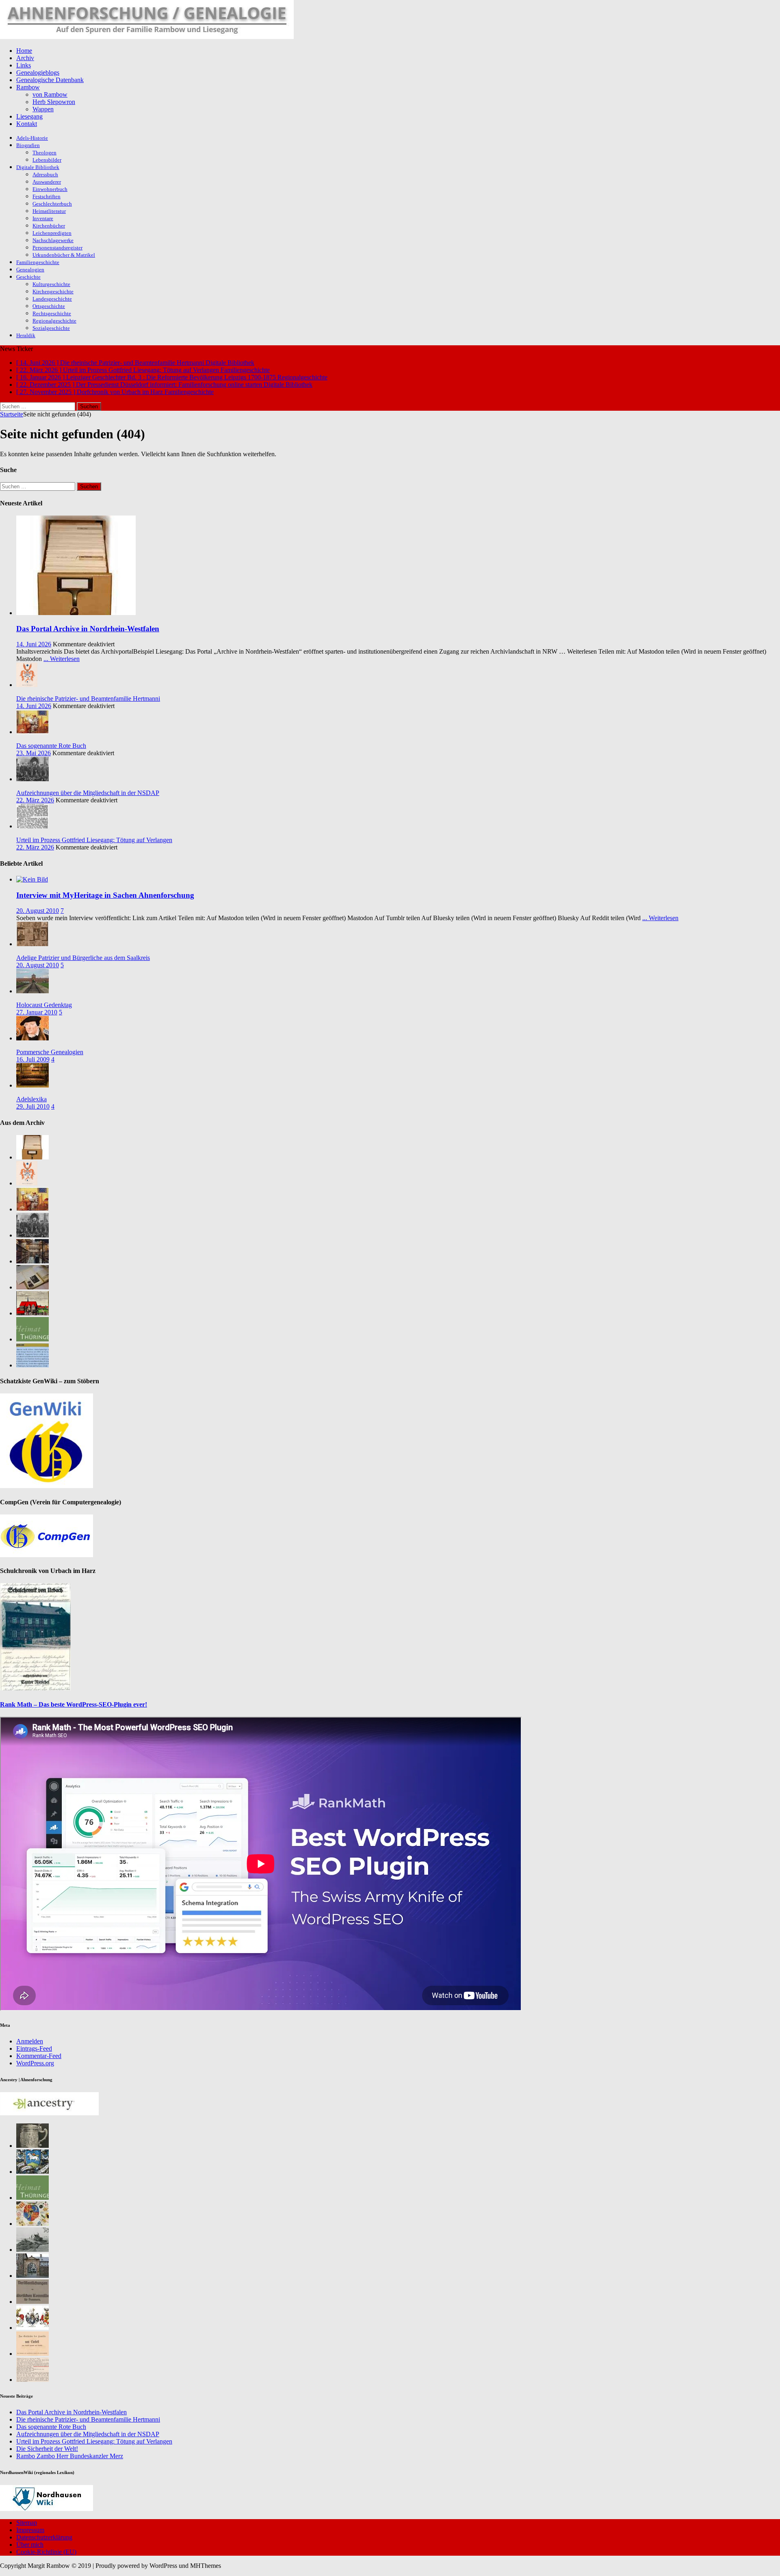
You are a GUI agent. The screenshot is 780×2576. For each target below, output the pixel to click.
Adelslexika (31, 1099)
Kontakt (27, 124)
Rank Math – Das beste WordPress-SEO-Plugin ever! (74, 1704)
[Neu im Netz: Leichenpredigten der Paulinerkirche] (32, 1313)
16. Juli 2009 (33, 1059)
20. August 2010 (38, 911)
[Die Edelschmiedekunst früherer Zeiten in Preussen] (32, 2146)
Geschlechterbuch (52, 204)
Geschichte (28, 277)
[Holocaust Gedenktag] (32, 991)
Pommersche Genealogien (50, 1052)
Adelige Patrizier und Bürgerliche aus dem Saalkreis (83, 958)
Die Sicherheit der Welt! (47, 2449)
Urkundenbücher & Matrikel (64, 255)
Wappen (43, 109)
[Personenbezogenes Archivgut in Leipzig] (32, 1261)
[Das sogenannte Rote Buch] (32, 732)
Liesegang (29, 116)
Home (24, 51)
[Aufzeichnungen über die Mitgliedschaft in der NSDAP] (32, 779)
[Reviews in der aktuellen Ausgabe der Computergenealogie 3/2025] (32, 1365)
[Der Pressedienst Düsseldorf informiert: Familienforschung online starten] (32, 1287)
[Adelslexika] (32, 1085)
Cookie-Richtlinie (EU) (46, 2552)
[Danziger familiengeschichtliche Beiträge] (32, 2380)
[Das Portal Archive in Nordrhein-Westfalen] (76, 613)
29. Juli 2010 (33, 1106)
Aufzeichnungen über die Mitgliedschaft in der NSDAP (88, 793)
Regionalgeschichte (54, 321)
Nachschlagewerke (53, 240)
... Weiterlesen (62, 659)
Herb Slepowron (54, 102)
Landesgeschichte (52, 299)
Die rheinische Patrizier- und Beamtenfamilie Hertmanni (88, 699)
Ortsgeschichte (49, 306)
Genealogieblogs (38, 73)
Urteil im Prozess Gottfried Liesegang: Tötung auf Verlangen (94, 840)
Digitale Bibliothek (38, 167)
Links (24, 65)
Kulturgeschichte (51, 284)
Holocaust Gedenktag (44, 1005)
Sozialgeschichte (51, 328)
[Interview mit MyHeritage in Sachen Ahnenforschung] (32, 879)
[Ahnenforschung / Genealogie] (147, 37)
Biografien (28, 145)
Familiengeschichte (38, 262)
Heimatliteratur (49, 211)
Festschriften (47, 196)
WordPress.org (35, 2063)
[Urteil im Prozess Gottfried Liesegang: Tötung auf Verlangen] (32, 826)
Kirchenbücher (49, 226)
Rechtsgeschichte (52, 313)
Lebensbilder (47, 160)
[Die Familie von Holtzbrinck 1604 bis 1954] (32, 2276)
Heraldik (26, 335)
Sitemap (27, 2523)
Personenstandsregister (57, 248)
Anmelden (30, 2041)
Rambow (28, 87)
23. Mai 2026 (34, 753)
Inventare (43, 218)
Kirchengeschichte (53, 291)
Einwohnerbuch (50, 189)
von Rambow (50, 94)
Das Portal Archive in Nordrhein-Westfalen (88, 629)
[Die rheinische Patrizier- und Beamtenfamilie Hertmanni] (27, 685)
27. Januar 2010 (37, 1012)
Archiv (25, 58)
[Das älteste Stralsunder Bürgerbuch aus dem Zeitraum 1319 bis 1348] (32, 2302)
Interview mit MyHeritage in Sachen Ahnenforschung (105, 895)
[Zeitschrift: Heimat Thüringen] (32, 1339)
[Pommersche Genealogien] (32, 1038)
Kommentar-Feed (39, 2056)
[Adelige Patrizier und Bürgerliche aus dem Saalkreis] (32, 944)
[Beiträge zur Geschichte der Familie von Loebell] (32, 2354)
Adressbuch (45, 174)
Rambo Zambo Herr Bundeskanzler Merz (70, 2456)
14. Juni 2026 (34, 644)
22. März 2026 (35, 800)
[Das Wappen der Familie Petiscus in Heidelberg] (32, 2172)
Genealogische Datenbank (50, 80)
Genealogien (30, 270)
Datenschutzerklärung (44, 2537)
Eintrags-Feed (34, 2048)
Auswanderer (47, 182)
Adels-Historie (32, 138)
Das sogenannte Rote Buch (51, 746)
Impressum (30, 2530)
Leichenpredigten (52, 233)
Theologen (44, 153)
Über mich (30, 2545)
